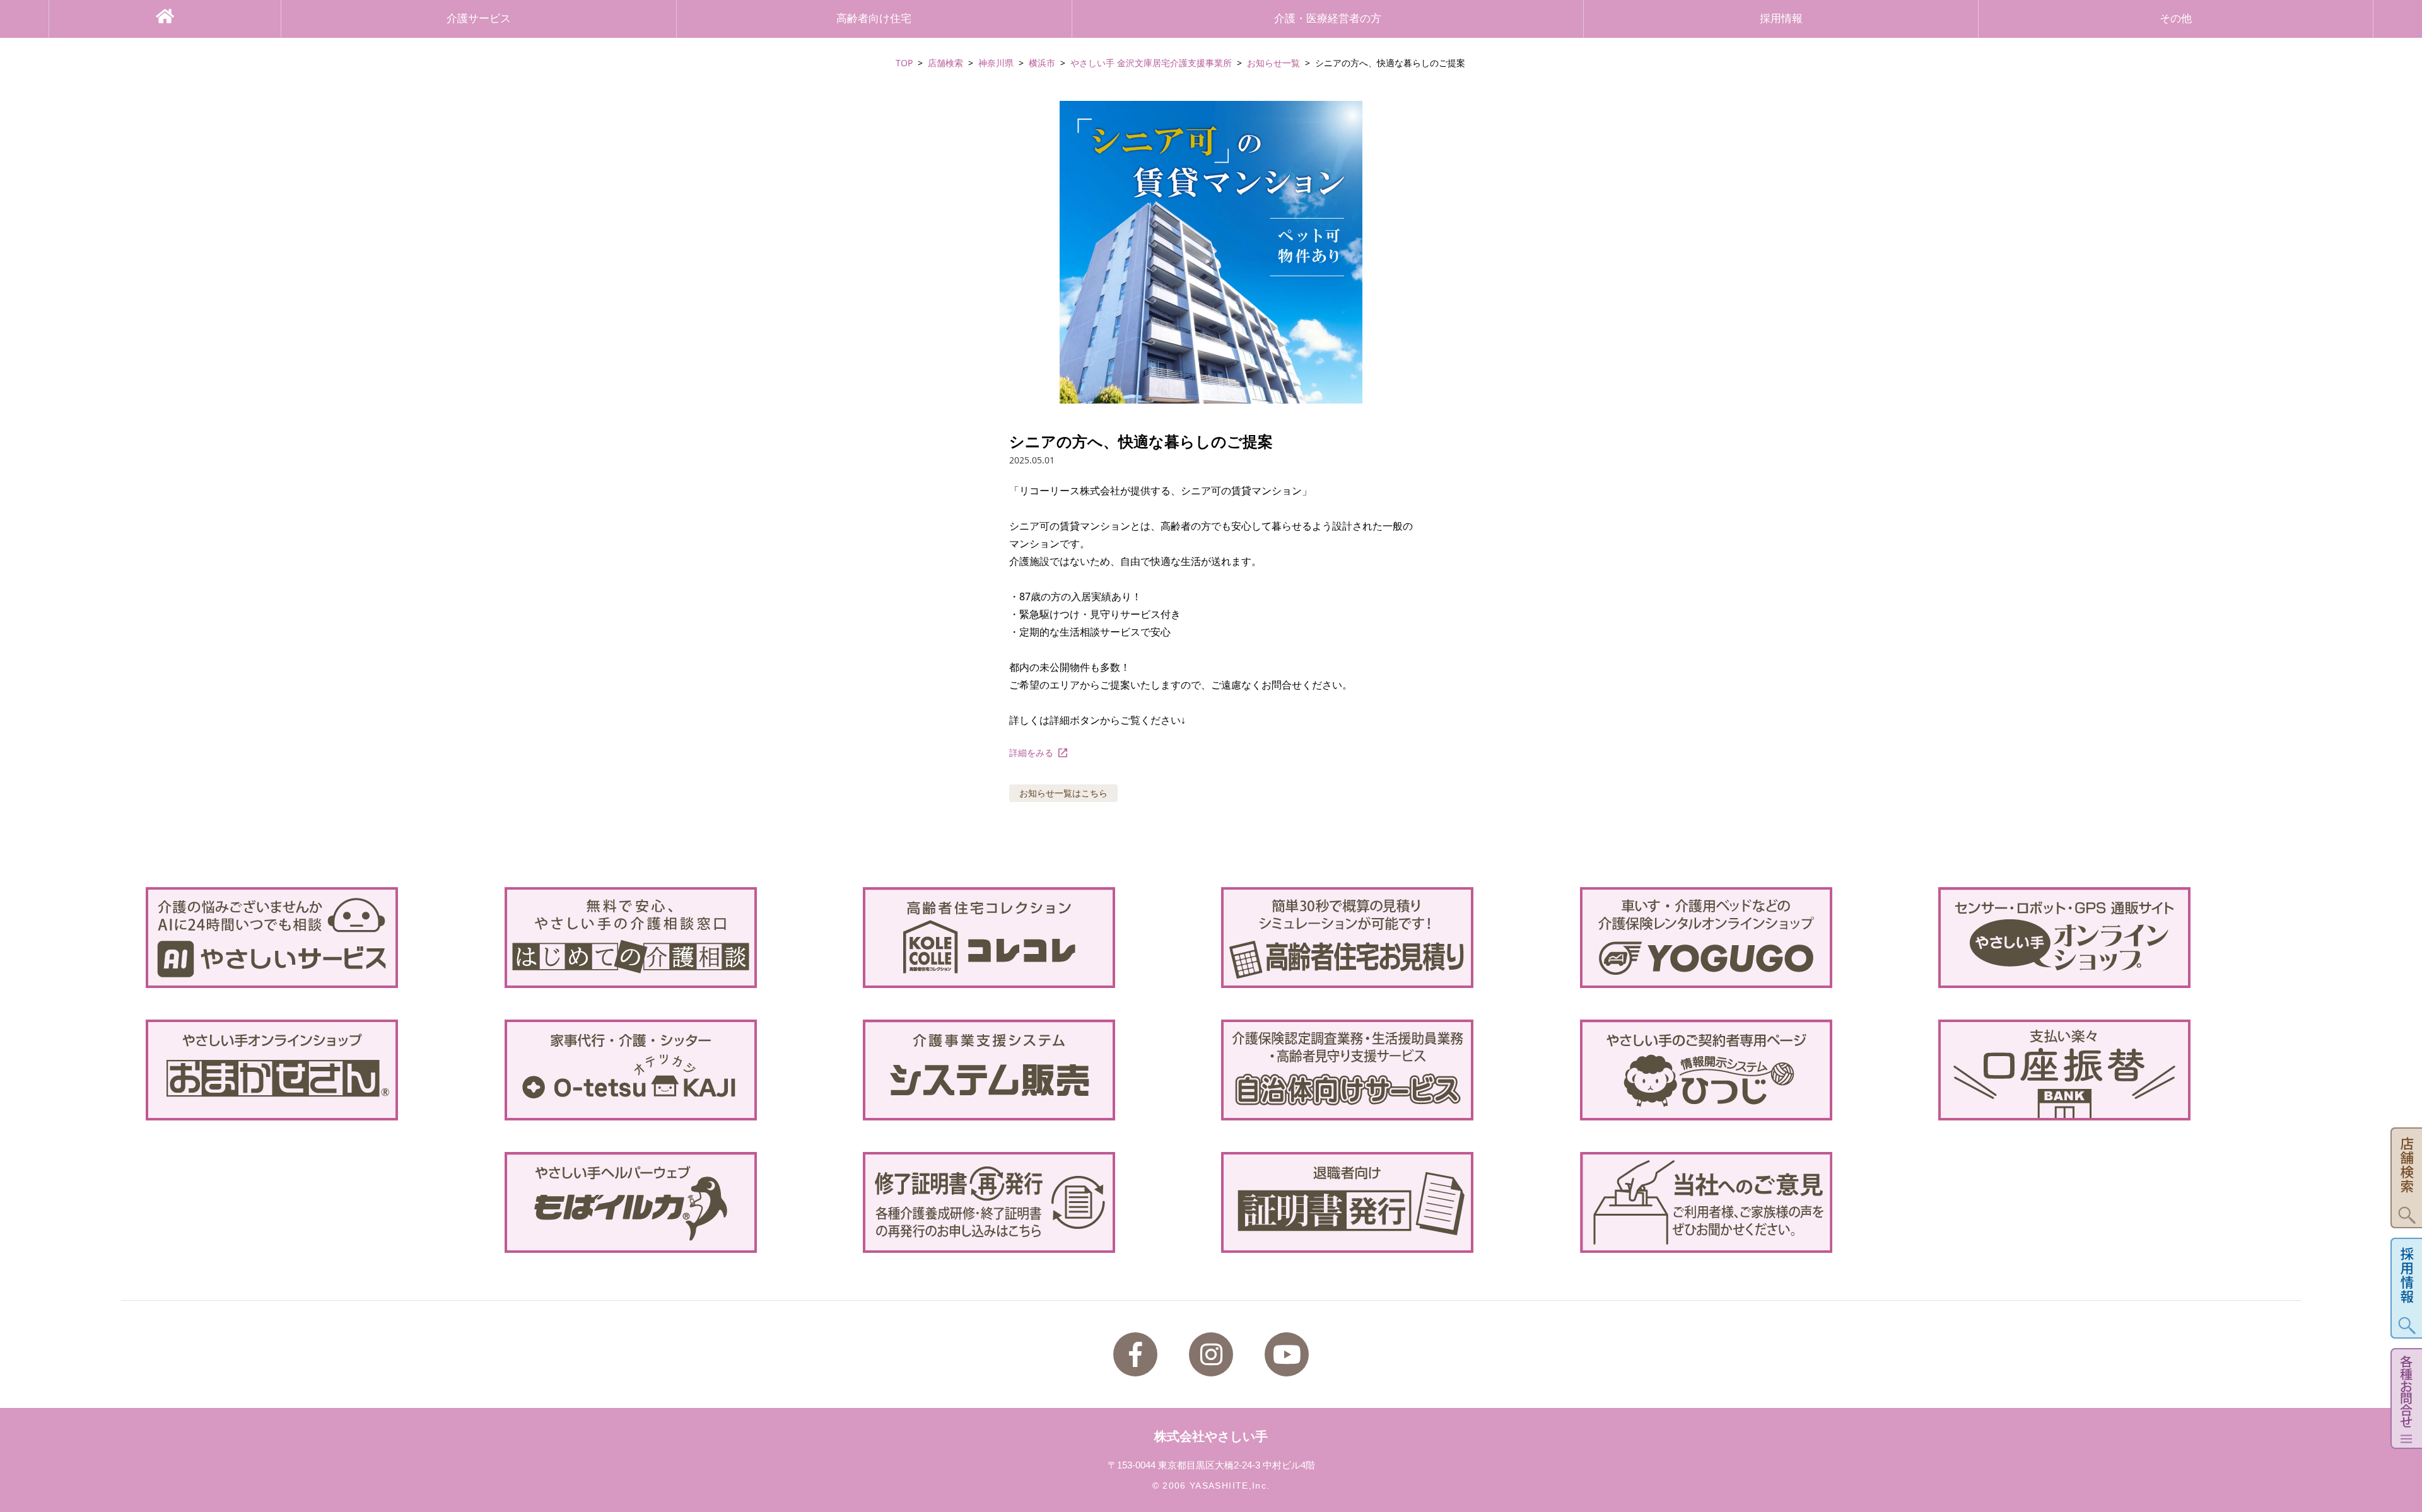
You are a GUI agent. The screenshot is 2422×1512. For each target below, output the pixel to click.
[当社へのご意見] (1749, 1202)
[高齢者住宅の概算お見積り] (1390, 938)
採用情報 (1781, 19)
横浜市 (1042, 63)
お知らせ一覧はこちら (1063, 793)
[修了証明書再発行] (1032, 1202)
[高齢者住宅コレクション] (1032, 938)
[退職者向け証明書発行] (1390, 1202)
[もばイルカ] (674, 1202)
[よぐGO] (1749, 938)
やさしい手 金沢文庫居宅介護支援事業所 (1151, 63)
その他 (2176, 19)
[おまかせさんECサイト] (315, 1070)
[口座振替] (2107, 1070)
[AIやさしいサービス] (315, 938)
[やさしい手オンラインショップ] (2107, 938)
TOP (904, 63)
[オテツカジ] (674, 1070)
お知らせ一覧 (1273, 63)
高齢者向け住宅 (874, 19)
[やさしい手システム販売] (1032, 1070)
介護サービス (479, 19)
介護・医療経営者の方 (1328, 19)
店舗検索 (945, 63)
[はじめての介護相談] (674, 938)
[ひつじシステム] (1749, 1070)
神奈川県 (996, 63)
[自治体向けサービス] (1390, 1070)
